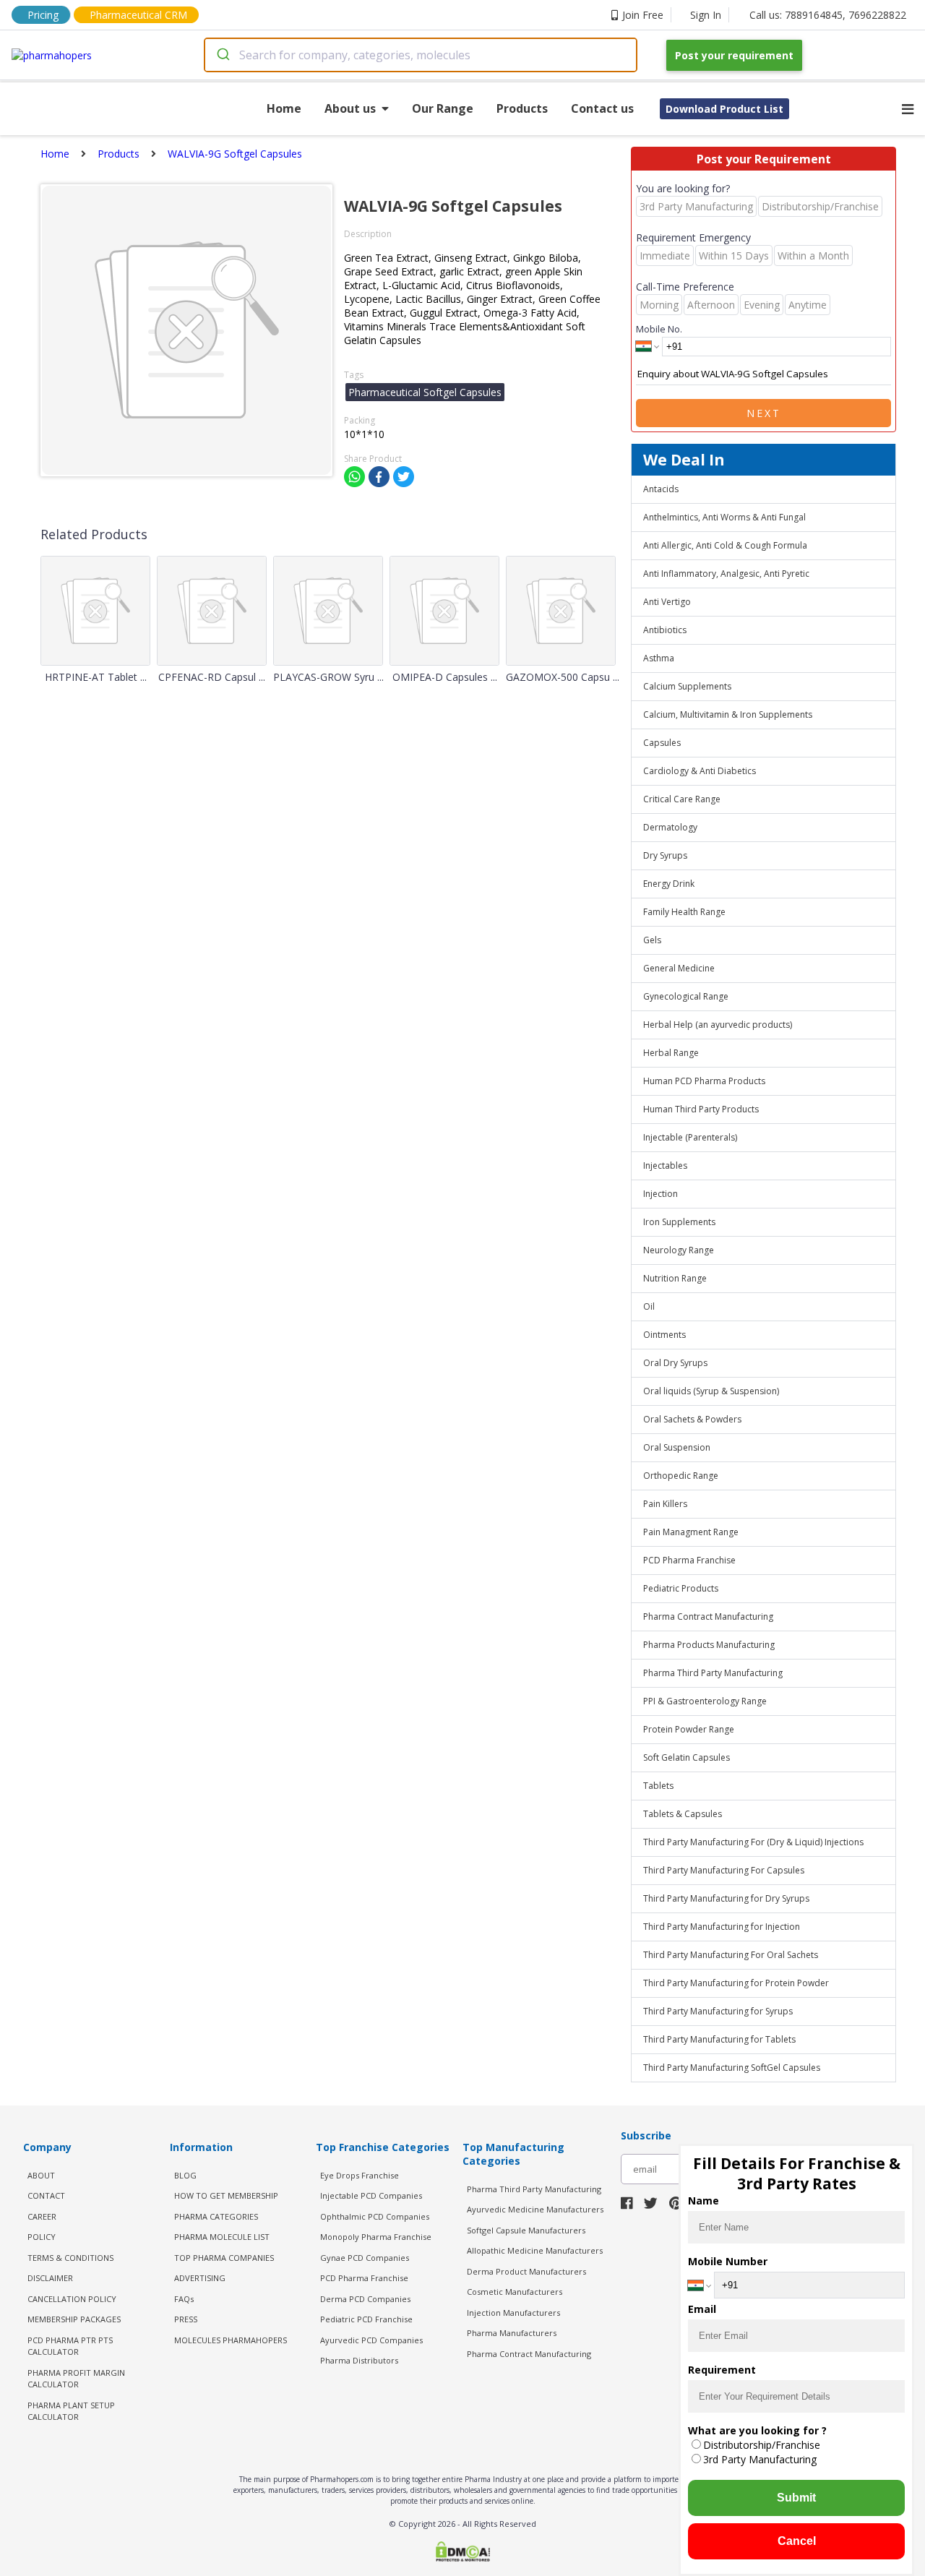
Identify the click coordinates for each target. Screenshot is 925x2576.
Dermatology (670, 827)
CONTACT (46, 2195)
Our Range (443, 108)
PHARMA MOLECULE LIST (222, 2237)
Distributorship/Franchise (762, 2445)
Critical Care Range (682, 799)
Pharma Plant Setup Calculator (71, 2411)
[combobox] (421, 55)
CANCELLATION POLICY (72, 2299)
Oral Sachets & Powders (692, 1419)
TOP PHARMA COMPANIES (224, 2258)
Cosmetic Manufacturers (515, 2292)
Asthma (659, 658)
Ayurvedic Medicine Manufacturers (535, 2209)
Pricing (43, 15)
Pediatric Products (681, 1588)
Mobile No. (659, 329)
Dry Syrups (665, 855)
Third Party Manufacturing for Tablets (719, 2039)
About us (350, 108)
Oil (649, 1306)
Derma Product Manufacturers (526, 2271)
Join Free (643, 15)
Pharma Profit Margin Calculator (76, 2379)
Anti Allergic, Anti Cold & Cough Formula (725, 545)
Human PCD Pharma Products (704, 1081)
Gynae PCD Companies (365, 2258)
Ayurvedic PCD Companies (371, 2340)
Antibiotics (665, 630)
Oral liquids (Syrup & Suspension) (711, 1391)
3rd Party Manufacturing (760, 2459)
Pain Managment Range (691, 1532)
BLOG (185, 2175)
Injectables (665, 1165)
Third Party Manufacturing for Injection (722, 1927)
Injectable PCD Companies (371, 2195)
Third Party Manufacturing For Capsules (724, 1870)
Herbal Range (671, 1053)
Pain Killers (665, 1504)
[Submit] (222, 55)
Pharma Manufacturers (512, 2333)
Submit (796, 2498)
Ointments (664, 1335)
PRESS (186, 2319)
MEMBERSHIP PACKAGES (74, 2319)
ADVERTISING (200, 2278)
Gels (652, 940)
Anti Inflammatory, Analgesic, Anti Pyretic (726, 574)
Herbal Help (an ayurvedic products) (718, 1025)
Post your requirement (734, 55)
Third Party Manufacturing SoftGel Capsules (732, 2068)
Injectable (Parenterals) (690, 1137)
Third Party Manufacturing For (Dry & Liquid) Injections (753, 1842)
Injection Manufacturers (513, 2313)
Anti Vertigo (667, 602)
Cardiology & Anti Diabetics (700, 771)
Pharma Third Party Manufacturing (713, 1673)
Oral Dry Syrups (675, 1363)
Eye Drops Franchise (360, 2175)
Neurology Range (679, 1250)
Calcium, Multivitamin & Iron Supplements (728, 714)
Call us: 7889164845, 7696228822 (828, 15)
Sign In (706, 15)
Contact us (602, 108)
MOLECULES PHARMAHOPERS (231, 2340)
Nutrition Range (675, 1278)
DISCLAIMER (50, 2278)
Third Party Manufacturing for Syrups (718, 2011)
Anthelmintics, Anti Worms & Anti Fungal (724, 517)
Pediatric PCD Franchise (366, 2319)
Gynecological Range (686, 996)
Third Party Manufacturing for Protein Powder (736, 1983)
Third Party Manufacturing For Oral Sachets (731, 1955)
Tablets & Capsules (683, 1814)
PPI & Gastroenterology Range (705, 1701)
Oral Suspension (677, 1447)
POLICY (42, 2237)
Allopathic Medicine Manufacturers (535, 2250)
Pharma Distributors (359, 2360)
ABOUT (41, 2175)
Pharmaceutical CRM (138, 15)
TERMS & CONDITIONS (70, 2258)
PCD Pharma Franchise (689, 1560)
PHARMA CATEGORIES (216, 2216)
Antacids (661, 489)
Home (284, 108)
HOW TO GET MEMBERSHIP (226, 2195)
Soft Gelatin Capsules (687, 1757)
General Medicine (679, 968)
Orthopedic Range (681, 1476)
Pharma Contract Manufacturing (708, 1617)
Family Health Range (684, 912)
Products (522, 108)
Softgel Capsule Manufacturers (526, 2230)
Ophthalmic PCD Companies (375, 2216)
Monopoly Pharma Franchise (376, 2237)
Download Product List (724, 109)
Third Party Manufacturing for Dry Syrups (726, 1898)
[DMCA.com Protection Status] (462, 2553)
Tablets (658, 1786)
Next (764, 413)
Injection (661, 1194)
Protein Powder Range (689, 1729)
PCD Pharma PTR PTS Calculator (70, 2346)
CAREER (42, 2216)
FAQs (184, 2299)
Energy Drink (669, 884)
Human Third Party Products (701, 1109)
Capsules (662, 743)
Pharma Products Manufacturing (709, 1645)
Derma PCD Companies (365, 2299)
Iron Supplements (679, 1222)
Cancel (797, 2541)
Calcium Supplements (687, 686)
